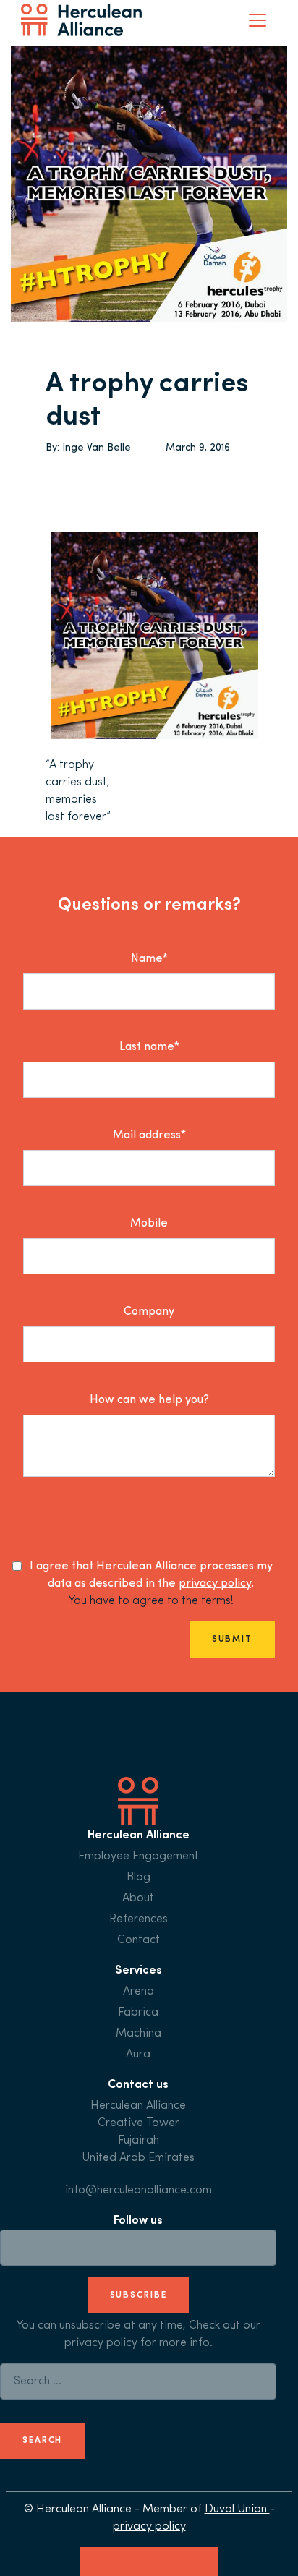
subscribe (139, 2295)
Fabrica (138, 2013)
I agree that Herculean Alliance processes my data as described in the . (151, 1575)
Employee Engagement (139, 1856)
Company (149, 1312)
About (138, 1898)
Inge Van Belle (97, 448)
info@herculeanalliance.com (139, 2191)
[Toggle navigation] (257, 20)
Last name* (149, 1047)
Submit (232, 1639)
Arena (139, 1992)
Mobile (149, 1224)
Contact (139, 1940)
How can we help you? (149, 1400)
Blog (139, 1877)
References (139, 1919)
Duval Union (237, 2509)
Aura (138, 2055)
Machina (139, 2034)
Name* (149, 959)
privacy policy (215, 1584)
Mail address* (149, 1135)
